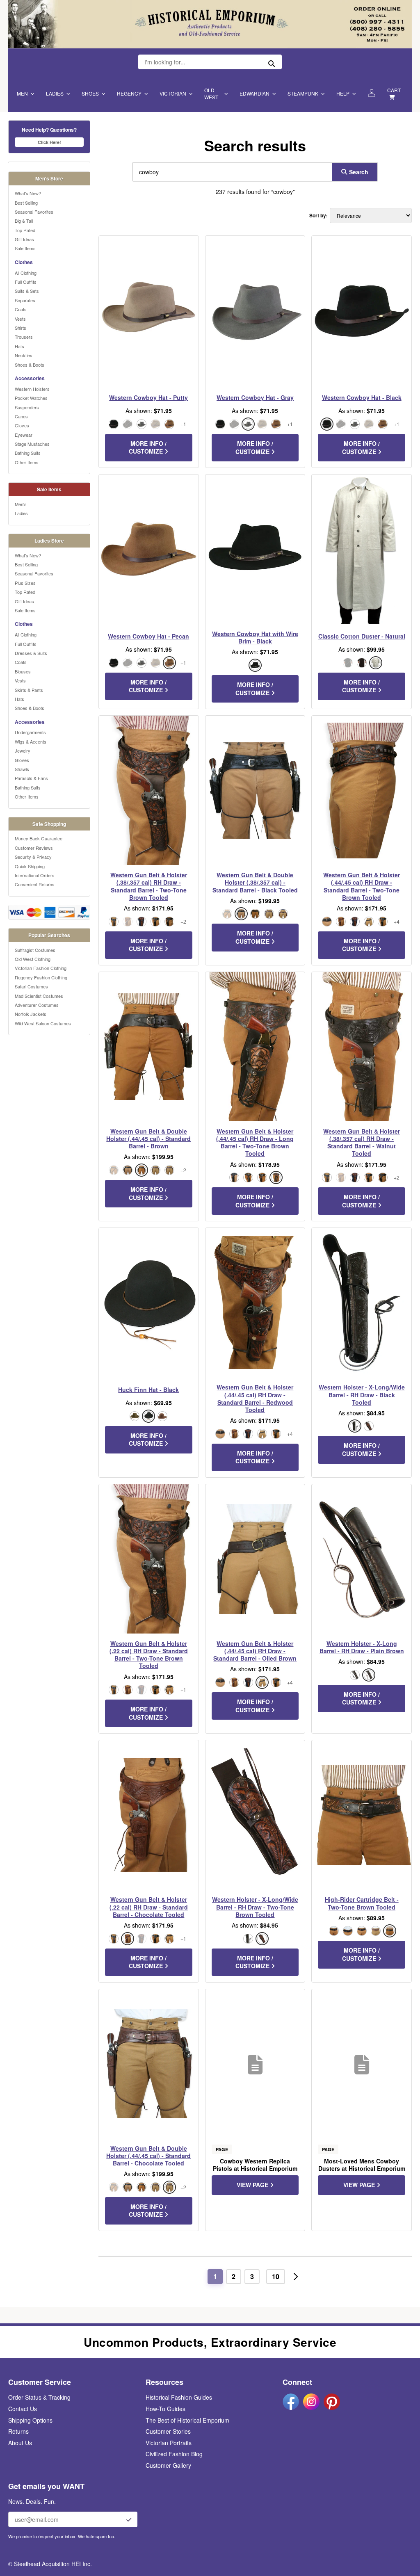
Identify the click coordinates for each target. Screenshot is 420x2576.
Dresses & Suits (31, 653)
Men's (21, 504)
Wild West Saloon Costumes (43, 1023)
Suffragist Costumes (35, 950)
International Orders (35, 875)
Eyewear (24, 435)
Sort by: (318, 216)
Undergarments (30, 732)
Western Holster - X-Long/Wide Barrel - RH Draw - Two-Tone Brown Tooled (255, 1907)
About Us (20, 2443)
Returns (18, 2431)
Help (343, 93)
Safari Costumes (31, 986)
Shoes (90, 93)
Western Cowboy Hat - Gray (255, 397)
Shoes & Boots (30, 365)
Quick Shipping (30, 866)
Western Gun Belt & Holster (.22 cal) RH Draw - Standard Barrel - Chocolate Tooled (149, 1907)
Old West (211, 94)
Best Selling (26, 203)
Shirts (21, 328)
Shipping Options (30, 2420)
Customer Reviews (34, 848)
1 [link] (215, 2276)
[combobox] (231, 172)
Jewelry (23, 751)
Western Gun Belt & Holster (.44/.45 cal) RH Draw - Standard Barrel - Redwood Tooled (255, 1398)
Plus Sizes (25, 583)
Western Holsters (32, 389)
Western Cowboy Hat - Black (362, 397)
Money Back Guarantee (39, 838)
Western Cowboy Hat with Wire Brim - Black (255, 637)
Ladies (55, 93)
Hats (19, 346)
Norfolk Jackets (31, 1014)
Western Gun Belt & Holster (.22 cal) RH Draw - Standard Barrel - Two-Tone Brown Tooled (149, 1655)
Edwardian (255, 93)
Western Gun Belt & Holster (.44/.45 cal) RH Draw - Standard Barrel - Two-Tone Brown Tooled (362, 886)
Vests (20, 319)
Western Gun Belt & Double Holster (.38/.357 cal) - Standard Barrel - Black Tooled (255, 882)
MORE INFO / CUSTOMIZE (148, 447)
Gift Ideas (24, 239)
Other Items (27, 462)
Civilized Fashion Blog (174, 2454)
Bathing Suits (28, 453)
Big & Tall (24, 221)
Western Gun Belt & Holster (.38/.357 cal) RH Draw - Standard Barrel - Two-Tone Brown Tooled (149, 886)
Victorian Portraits (169, 2443)
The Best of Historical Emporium (187, 2420)
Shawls (22, 769)
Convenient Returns (35, 884)
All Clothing (26, 273)
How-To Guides (165, 2409)
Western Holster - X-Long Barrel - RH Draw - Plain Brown (362, 1647)
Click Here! (49, 142)
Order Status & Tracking (39, 2397)
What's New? (28, 193)
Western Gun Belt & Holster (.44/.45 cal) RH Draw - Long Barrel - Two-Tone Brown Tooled (255, 1142)
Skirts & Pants (29, 690)
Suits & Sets (27, 291)
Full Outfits (26, 282)
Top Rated (25, 230)
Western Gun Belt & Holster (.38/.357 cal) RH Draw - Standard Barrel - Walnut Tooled (362, 1142)
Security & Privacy (33, 857)
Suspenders (27, 407)
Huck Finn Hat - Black (148, 1390)
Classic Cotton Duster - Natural (362, 636)
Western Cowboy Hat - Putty (148, 397)
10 (276, 2276)
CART (394, 90)
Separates (25, 300)
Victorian (173, 93)
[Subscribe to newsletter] (129, 2519)
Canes (21, 416)
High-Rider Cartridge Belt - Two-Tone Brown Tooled (362, 1903)
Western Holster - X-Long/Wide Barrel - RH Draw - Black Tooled (362, 1395)
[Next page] (296, 2277)
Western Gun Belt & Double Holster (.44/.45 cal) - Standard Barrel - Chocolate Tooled (148, 2156)
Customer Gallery (168, 2465)
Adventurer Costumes (37, 1005)
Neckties (24, 355)
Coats (21, 309)
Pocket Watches (31, 398)
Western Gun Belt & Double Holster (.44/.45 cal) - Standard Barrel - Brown (148, 1139)
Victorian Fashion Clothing (41, 968)
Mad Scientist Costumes (39, 996)
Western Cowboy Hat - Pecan (148, 636)
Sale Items (25, 248)
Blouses (23, 671)
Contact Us (23, 2409)
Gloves (22, 425)
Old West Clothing (33, 959)
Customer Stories (168, 2431)
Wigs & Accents (31, 742)
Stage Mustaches (32, 444)
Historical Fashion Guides (179, 2397)
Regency (129, 93)
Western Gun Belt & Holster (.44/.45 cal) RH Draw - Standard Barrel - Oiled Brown (255, 1651)
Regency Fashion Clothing (41, 977)
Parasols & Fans (31, 778)
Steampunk (303, 93)
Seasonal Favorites (34, 212)
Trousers (24, 337)
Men (22, 93)
